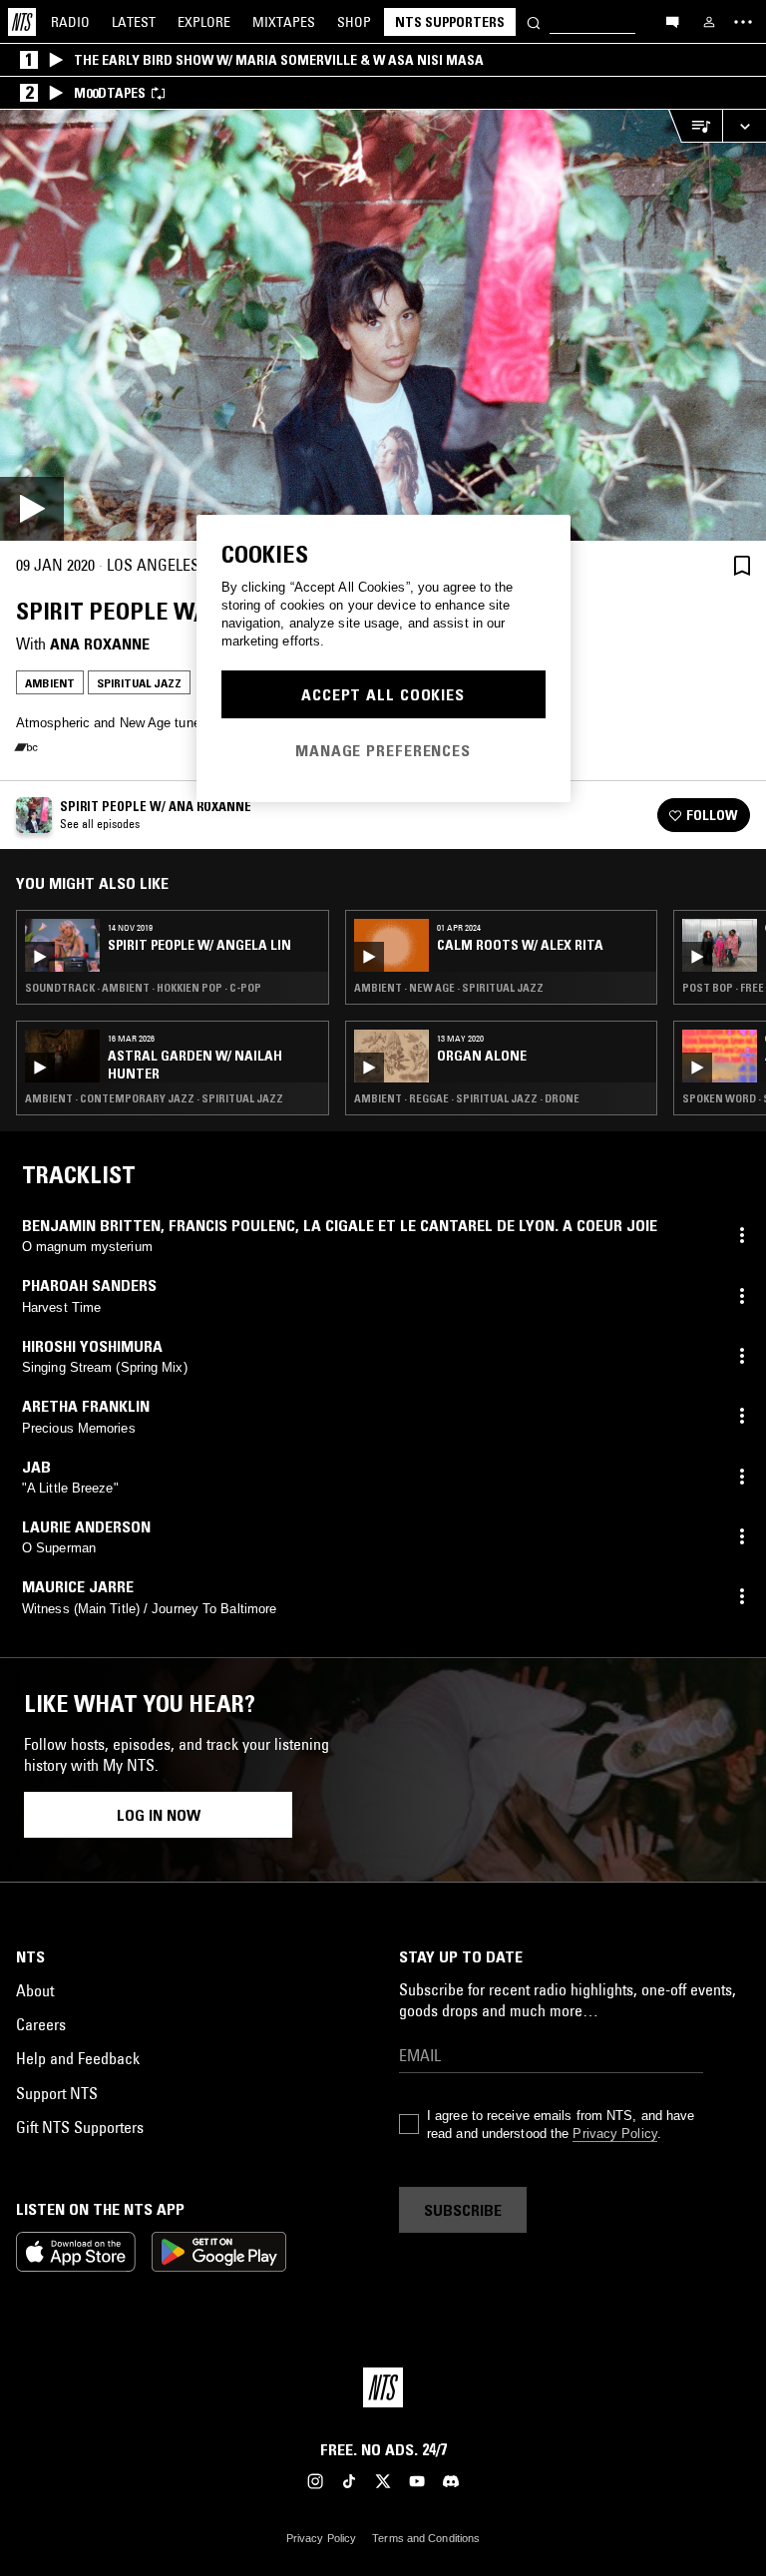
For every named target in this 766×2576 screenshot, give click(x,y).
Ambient (50, 683)
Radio (70, 22)
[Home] (22, 22)
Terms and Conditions (426, 2538)
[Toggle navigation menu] (743, 22)
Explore (204, 22)
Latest (134, 22)
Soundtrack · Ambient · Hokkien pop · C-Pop (143, 988)
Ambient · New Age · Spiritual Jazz (449, 988)
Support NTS (57, 2093)
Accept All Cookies (383, 694)
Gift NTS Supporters (80, 2127)
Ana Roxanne (100, 644)
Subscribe (463, 2210)
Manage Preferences (383, 750)
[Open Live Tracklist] (695, 126)
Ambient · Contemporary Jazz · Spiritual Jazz (154, 1098)
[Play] (383, 325)
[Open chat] (672, 21)
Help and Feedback (78, 2058)
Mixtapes (284, 22)
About (35, 1990)
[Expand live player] (744, 126)
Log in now (159, 1815)
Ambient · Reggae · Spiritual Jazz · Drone (467, 1098)
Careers (41, 2024)
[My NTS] (709, 22)
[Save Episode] (742, 565)
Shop (354, 22)
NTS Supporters (450, 22)
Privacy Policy (614, 2134)
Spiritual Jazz (139, 683)
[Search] (534, 21)
